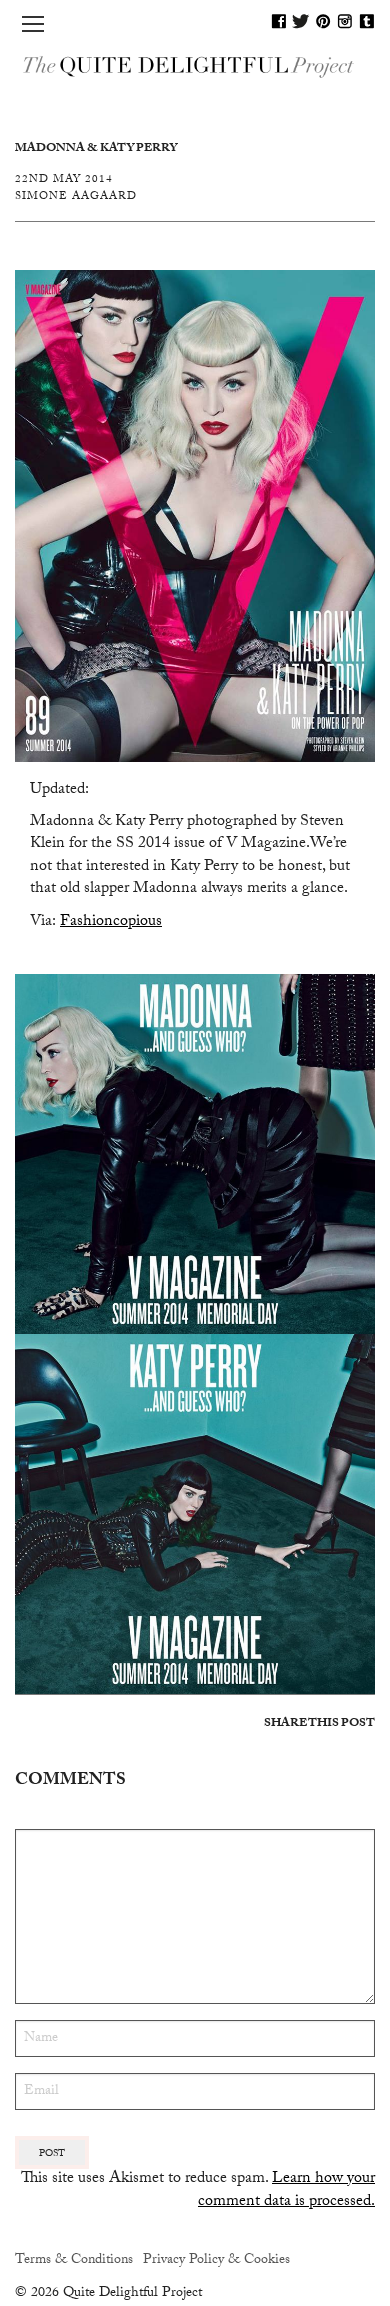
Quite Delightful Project (195, 65)
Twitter (301, 21)
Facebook (279, 21)
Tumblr (367, 21)
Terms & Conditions (74, 2261)
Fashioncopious (111, 922)
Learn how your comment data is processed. (286, 2190)
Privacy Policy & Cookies (216, 2261)
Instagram (345, 21)
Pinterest (323, 21)
